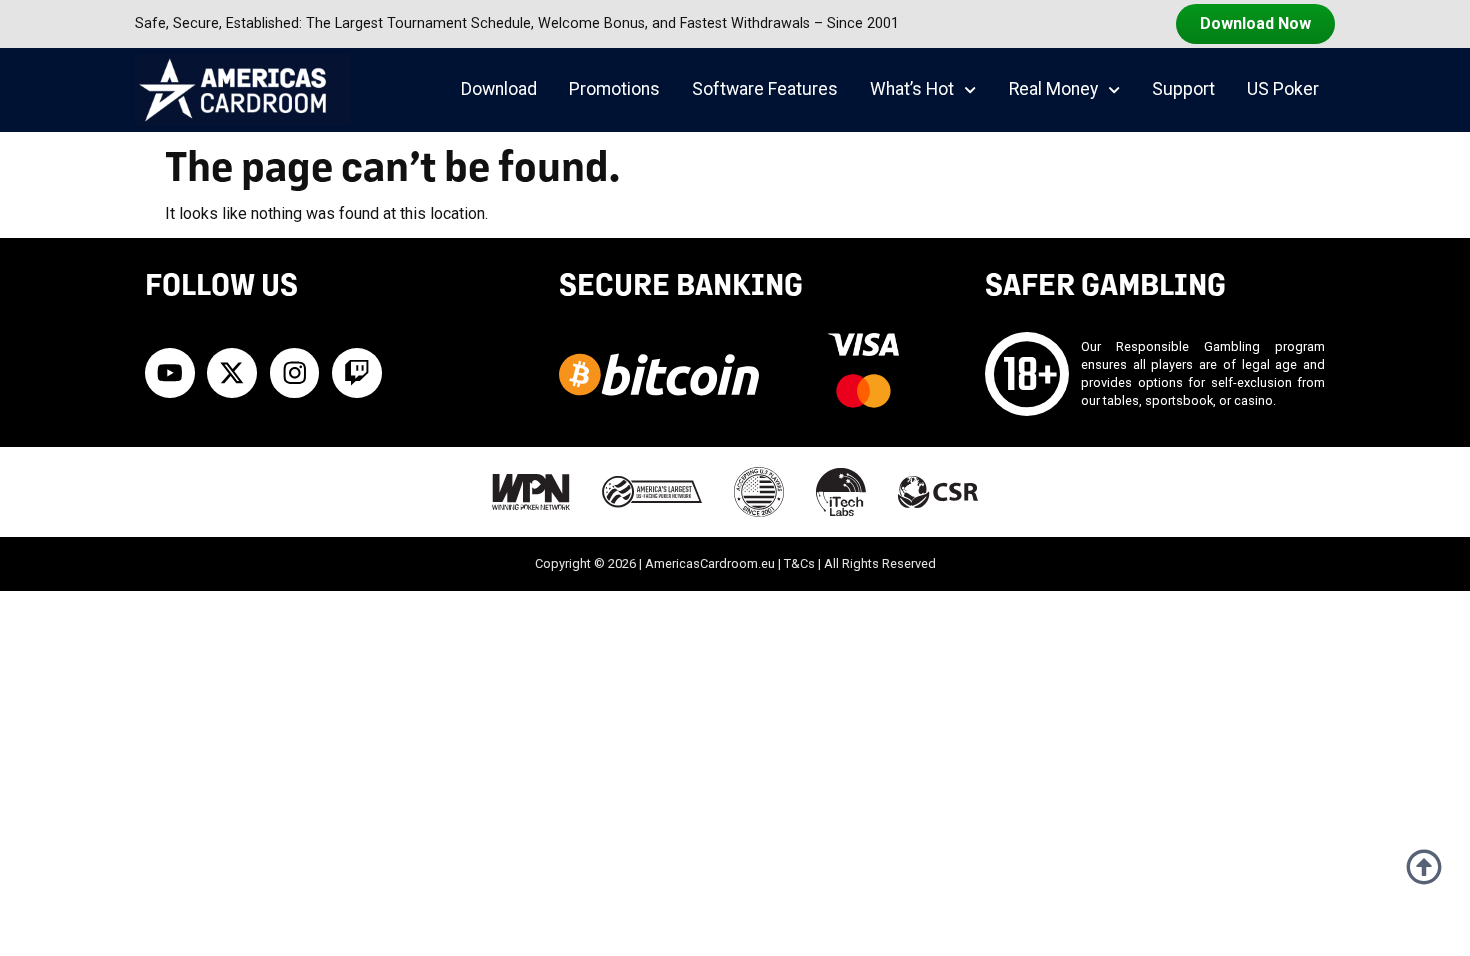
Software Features (765, 89)
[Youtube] (170, 373)
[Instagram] (295, 373)
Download (499, 89)
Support (1183, 89)
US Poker (1283, 89)
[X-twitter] (232, 373)
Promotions (614, 89)
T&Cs (799, 563)
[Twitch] (357, 373)
